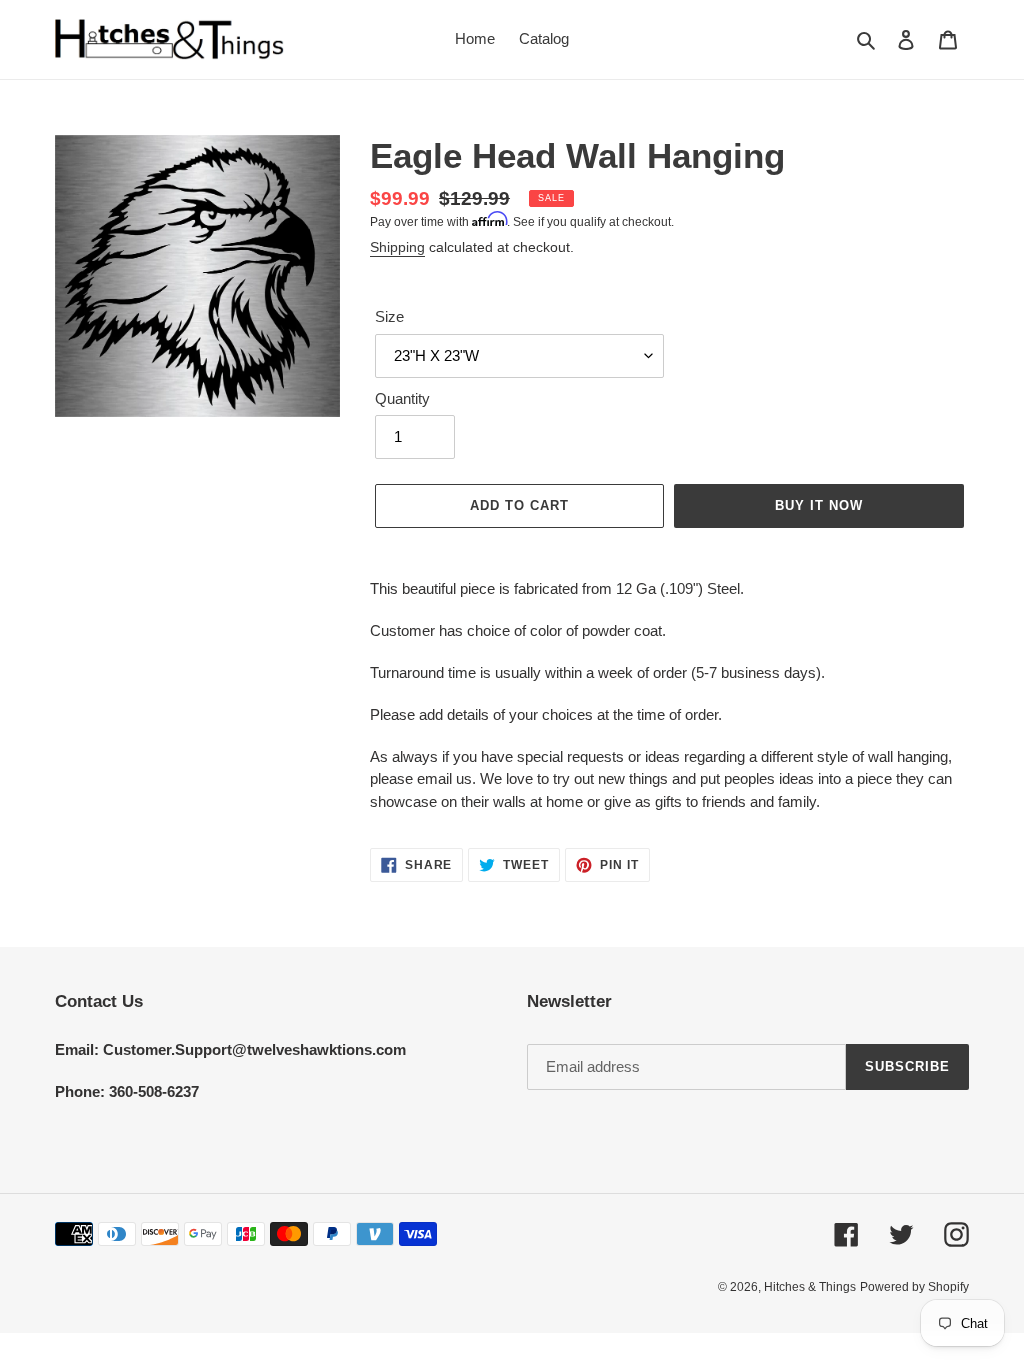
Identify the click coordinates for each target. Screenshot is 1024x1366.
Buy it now (819, 505)
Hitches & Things (810, 1287)
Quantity (402, 398)
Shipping (397, 247)
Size (389, 316)
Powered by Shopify (914, 1287)
